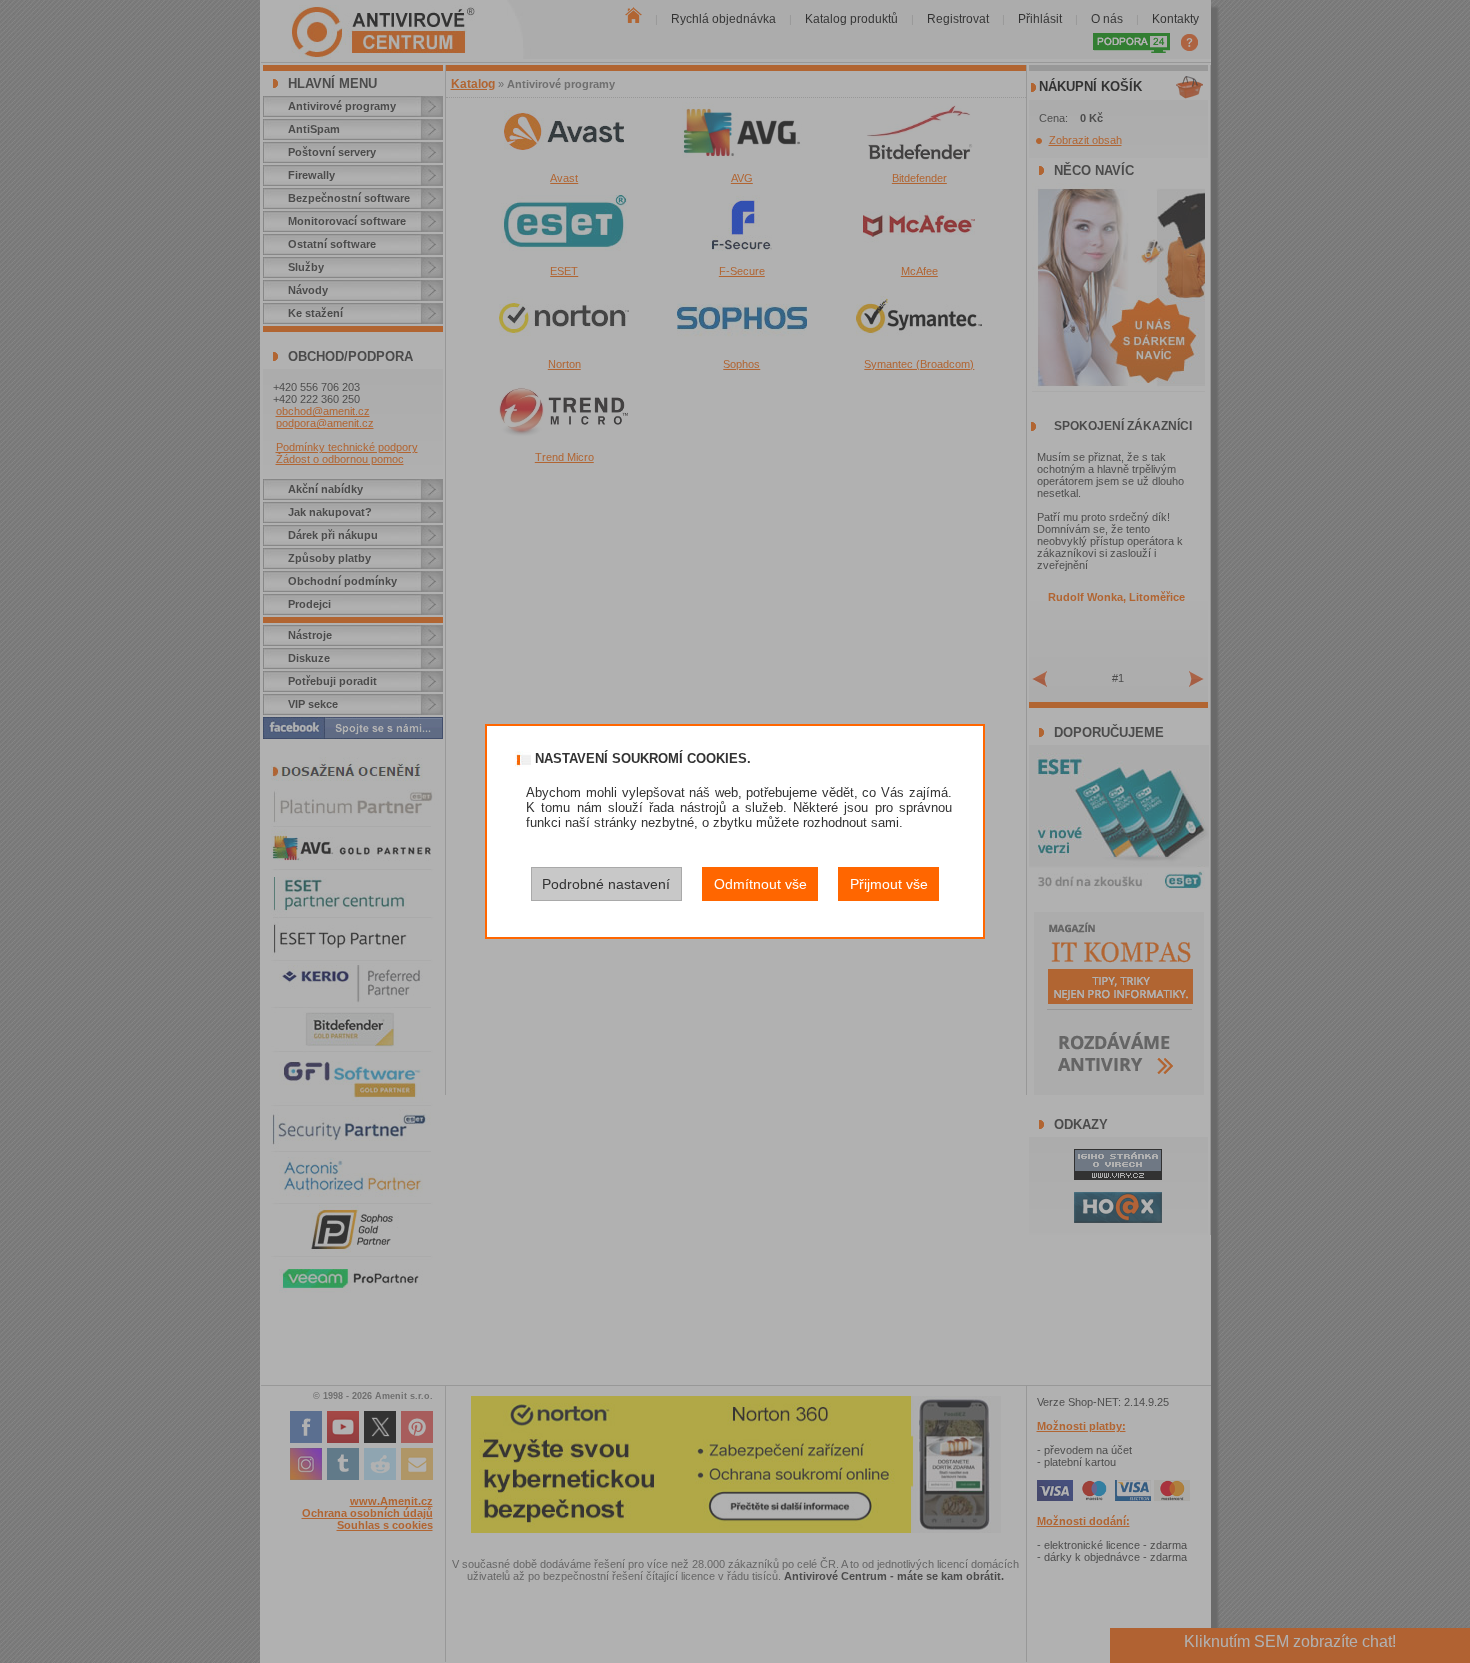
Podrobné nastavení (606, 884)
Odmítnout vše (760, 884)
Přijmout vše (889, 884)
